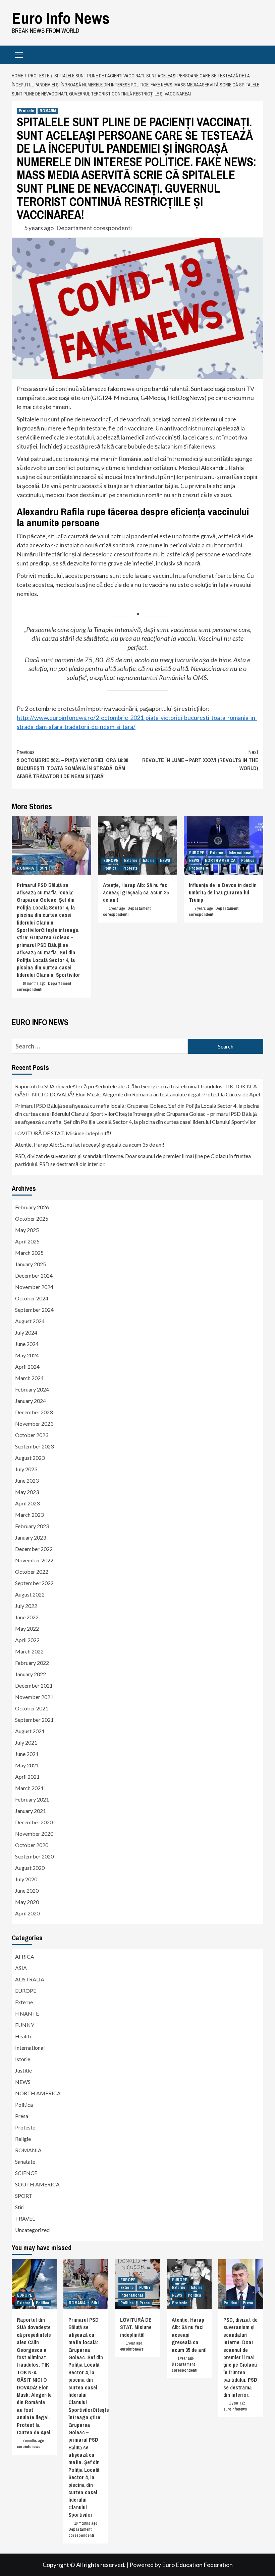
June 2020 (27, 1890)
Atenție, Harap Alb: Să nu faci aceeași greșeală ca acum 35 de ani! (136, 893)
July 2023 (26, 1469)
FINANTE (27, 2013)
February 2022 (32, 1663)
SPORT (24, 2196)
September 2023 (34, 1446)
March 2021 (29, 1788)
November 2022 (34, 1560)
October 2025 (32, 1218)
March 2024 (29, 1378)
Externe (131, 861)
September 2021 (34, 1720)
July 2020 (26, 1879)
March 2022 (29, 1651)
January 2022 (31, 1674)
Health (23, 2036)
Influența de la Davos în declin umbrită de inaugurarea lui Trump (223, 893)
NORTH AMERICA (220, 861)
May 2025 (27, 1230)
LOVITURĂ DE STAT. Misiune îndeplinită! (63, 1133)
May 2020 (27, 1902)
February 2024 (32, 1389)
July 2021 (26, 1742)
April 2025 (27, 1241)
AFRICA (25, 1956)
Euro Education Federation (197, 2565)
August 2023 (30, 1458)
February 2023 (32, 1526)
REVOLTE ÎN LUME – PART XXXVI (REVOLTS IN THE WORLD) (200, 760)
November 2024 (34, 1287)
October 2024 (32, 1298)
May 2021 (27, 1765)
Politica (110, 868)
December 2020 (34, 1822)
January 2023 (31, 1537)
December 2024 (34, 1275)
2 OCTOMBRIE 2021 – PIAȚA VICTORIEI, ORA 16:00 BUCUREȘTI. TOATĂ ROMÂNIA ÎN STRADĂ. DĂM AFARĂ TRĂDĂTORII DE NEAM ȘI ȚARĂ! (72, 764)
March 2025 (29, 1253)
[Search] (256, 56)
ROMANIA (48, 111)
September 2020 (34, 1856)
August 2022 (30, 1594)
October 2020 (32, 1845)
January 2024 (31, 1401)
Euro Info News (61, 18)
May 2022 (27, 1629)
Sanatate (25, 2161)
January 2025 (31, 1264)
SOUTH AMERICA (37, 2184)
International (240, 853)
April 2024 (27, 1367)
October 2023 (32, 1435)
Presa (22, 2116)
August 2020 (30, 1868)
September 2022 (34, 1583)
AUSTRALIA (30, 1979)
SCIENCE (26, 2173)
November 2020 (34, 1834)
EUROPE (111, 861)
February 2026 (32, 1207)
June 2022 (27, 1617)
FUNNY (25, 2025)
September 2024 (34, 1310)
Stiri (43, 868)
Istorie (149, 861)
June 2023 (27, 1480)
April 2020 (27, 1913)
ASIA (21, 1968)
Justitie (23, 2070)
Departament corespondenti (94, 228)
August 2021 (30, 1731)
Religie (23, 2139)
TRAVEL (25, 2218)
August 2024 (30, 1321)
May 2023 (27, 1492)
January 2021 (31, 1811)
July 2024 (26, 1332)
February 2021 (32, 1799)
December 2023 (34, 1412)
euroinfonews (29, 2447)
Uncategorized (32, 2230)
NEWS (165, 861)
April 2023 (27, 1503)
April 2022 (27, 1640)
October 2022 (32, 1572)
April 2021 (27, 1777)
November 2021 (34, 1697)
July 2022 (26, 1606)
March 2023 (29, 1515)
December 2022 (34, 1549)
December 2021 (34, 1685)
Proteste (26, 111)
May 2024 (27, 1355)
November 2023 (34, 1423)
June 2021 (27, 1754)
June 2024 (27, 1344)
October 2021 (32, 1708)
